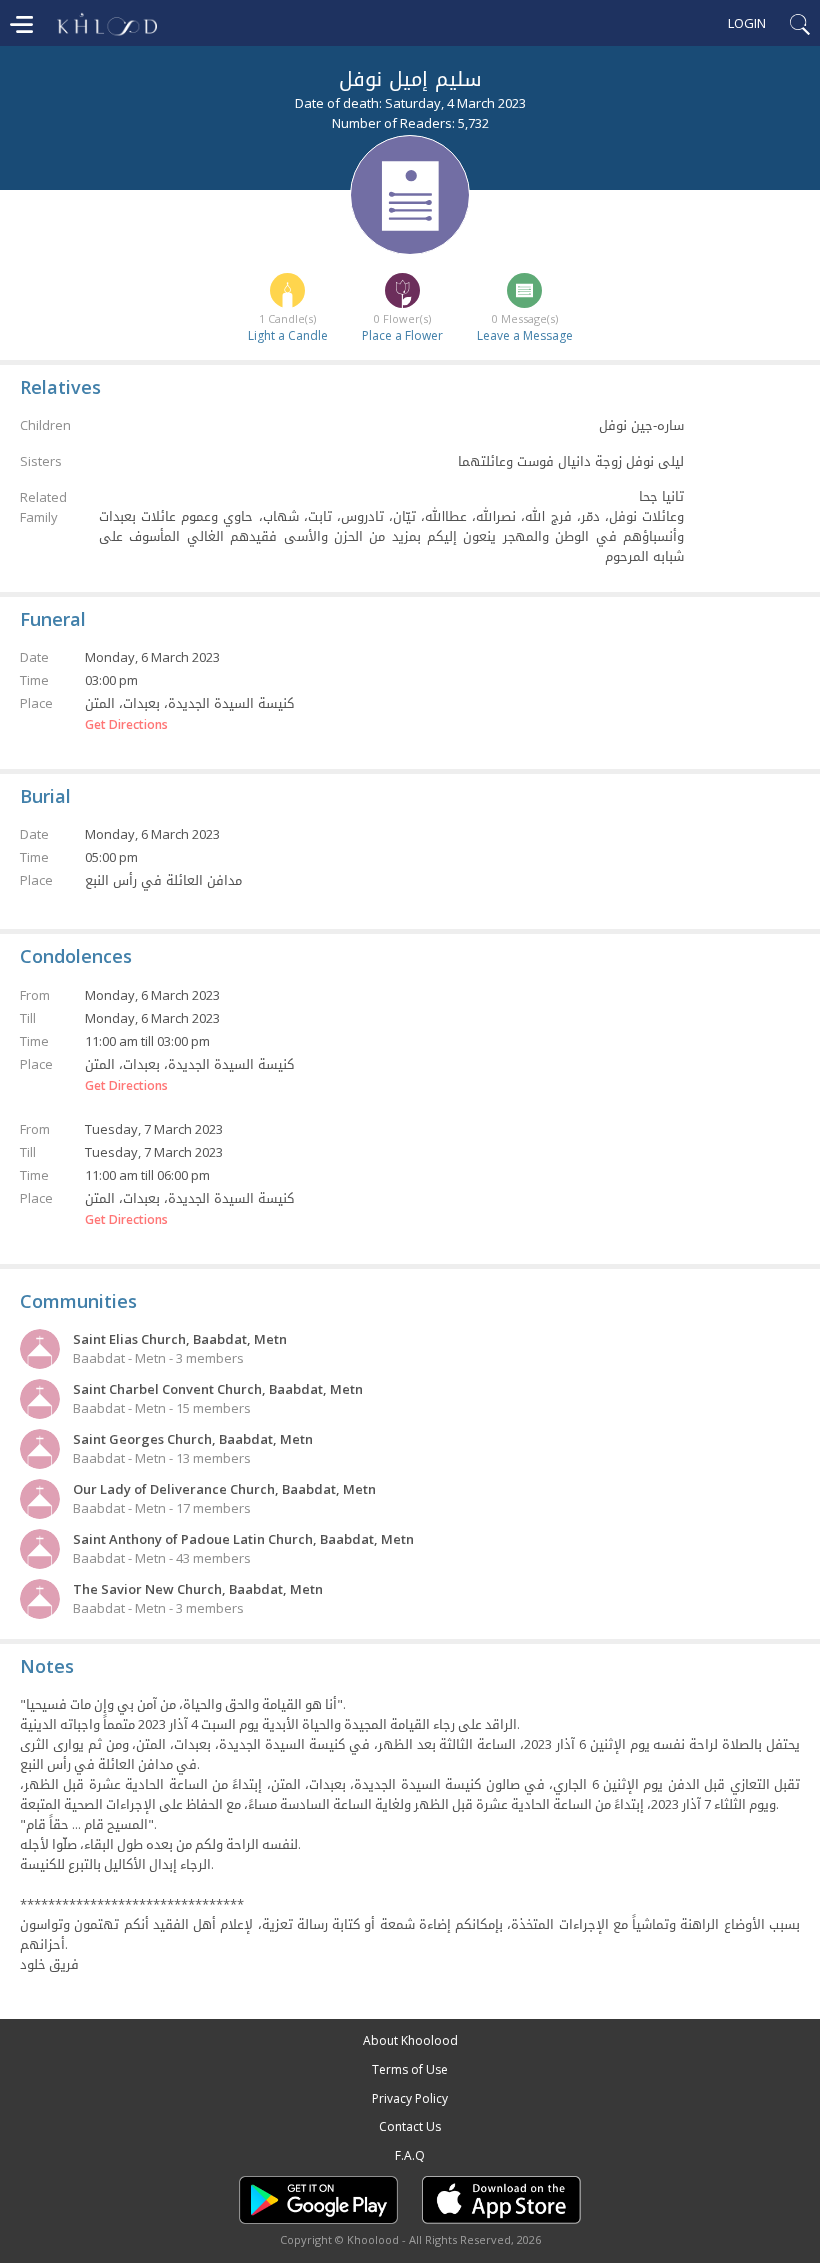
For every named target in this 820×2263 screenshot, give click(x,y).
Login (747, 23)
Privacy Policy (410, 2098)
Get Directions (126, 725)
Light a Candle (288, 335)
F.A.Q (410, 2155)
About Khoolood (410, 2040)
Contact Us (410, 2126)
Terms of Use (410, 2069)
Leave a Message (525, 335)
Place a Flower (402, 335)
